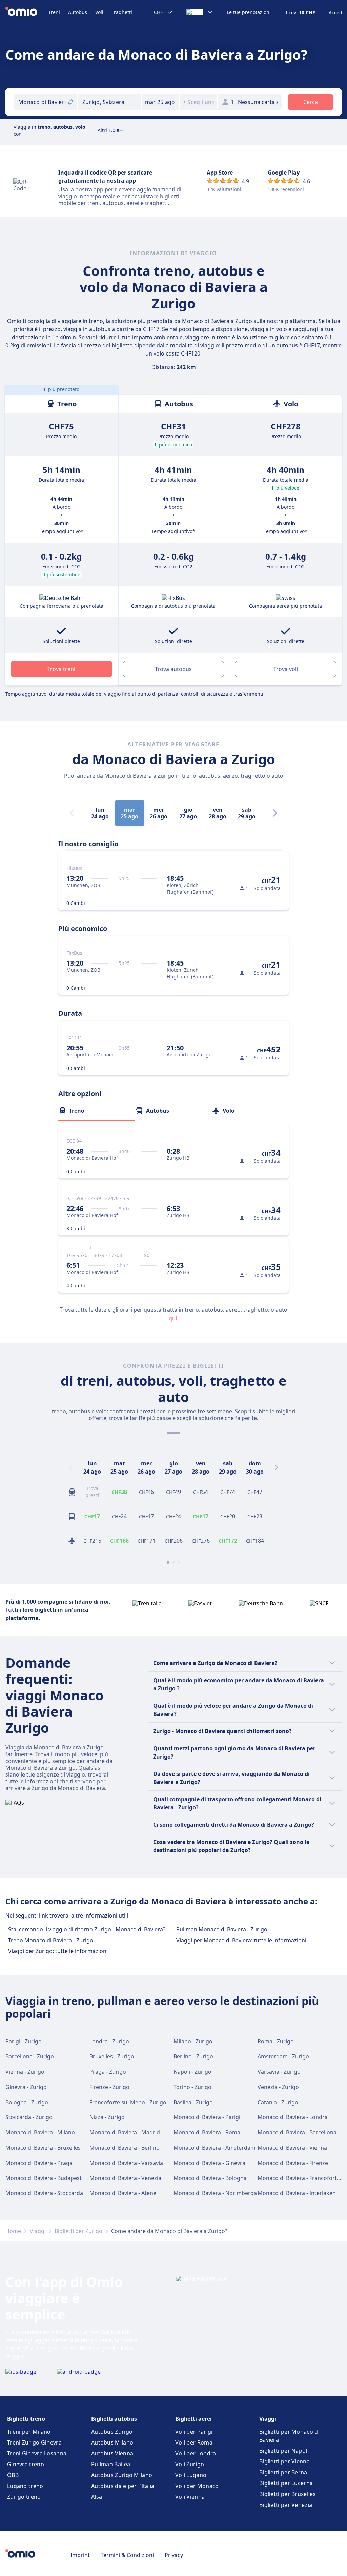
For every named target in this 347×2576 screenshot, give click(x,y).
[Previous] (70, 1467)
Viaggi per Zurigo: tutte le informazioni (58, 1951)
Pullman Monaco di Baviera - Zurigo (222, 1929)
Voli (99, 12)
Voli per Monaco (197, 2486)
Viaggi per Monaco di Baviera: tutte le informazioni (241, 1940)
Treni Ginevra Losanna (37, 2453)
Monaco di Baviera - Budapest (44, 2178)
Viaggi (38, 2231)
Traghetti (122, 12)
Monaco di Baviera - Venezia (125, 2178)
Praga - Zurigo (108, 2072)
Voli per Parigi (194, 2432)
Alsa (97, 2497)
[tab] (97, 1111)
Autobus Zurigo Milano (122, 2475)
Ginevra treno (26, 2464)
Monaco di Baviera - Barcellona (297, 2132)
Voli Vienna (190, 2497)
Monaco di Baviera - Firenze (293, 2163)
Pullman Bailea (111, 2464)
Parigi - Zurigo (24, 2041)
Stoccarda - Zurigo (29, 2117)
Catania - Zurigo (278, 2102)
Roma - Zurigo (276, 2041)
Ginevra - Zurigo (26, 2087)
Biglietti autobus (114, 2419)
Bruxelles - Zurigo (112, 2056)
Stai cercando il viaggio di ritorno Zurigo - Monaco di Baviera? (87, 1929)
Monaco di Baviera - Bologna (210, 2178)
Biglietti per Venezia (286, 2505)
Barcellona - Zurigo (30, 2056)
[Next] (275, 813)
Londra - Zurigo (109, 2041)
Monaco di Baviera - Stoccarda (44, 2193)
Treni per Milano (29, 2432)
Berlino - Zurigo (193, 2056)
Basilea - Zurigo (193, 2102)
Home (13, 2231)
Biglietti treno (26, 2419)
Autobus (78, 12)
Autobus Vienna (112, 2453)
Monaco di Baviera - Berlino (125, 2148)
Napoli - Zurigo (192, 2072)
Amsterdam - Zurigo (283, 2056)
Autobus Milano (112, 2442)
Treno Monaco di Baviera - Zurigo (51, 1940)
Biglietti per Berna (283, 2472)
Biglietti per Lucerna (286, 2483)
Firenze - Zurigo (109, 2087)
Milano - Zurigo (193, 2041)
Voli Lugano (191, 2475)
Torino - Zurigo (192, 2087)
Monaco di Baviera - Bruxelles (43, 2148)
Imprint (80, 2555)
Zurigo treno (24, 2497)
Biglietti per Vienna (284, 2461)
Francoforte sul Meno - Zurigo (128, 2102)
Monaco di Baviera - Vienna (292, 2148)
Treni (54, 12)
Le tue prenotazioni (249, 12)
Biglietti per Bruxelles (288, 2494)
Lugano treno (25, 2486)
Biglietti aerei (193, 2419)
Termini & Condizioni (127, 2555)
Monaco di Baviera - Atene (123, 2193)
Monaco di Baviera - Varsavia (126, 2163)
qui (173, 1318)
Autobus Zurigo (112, 2432)
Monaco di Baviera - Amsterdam (215, 2148)
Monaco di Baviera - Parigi (207, 2117)
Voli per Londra (196, 2453)
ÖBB (13, 2475)
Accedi (336, 13)
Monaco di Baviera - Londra (293, 2117)
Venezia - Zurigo (278, 2087)
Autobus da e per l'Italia (123, 2486)
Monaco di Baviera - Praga (39, 2163)
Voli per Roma (194, 2442)
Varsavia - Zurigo (279, 2072)
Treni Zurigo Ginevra (34, 2442)
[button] (161, 102)
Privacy (174, 2555)
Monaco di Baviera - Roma (207, 2132)
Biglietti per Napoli (284, 2451)
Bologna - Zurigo (27, 2102)
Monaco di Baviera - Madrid (125, 2132)
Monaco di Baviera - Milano (40, 2132)
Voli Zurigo (190, 2464)
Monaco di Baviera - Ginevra (209, 2163)
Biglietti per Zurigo (78, 2231)
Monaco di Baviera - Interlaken (297, 2193)
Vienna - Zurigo (25, 2072)
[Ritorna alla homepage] (27, 12)
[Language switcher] (200, 12)
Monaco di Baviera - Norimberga (215, 2193)
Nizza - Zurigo (107, 2117)
